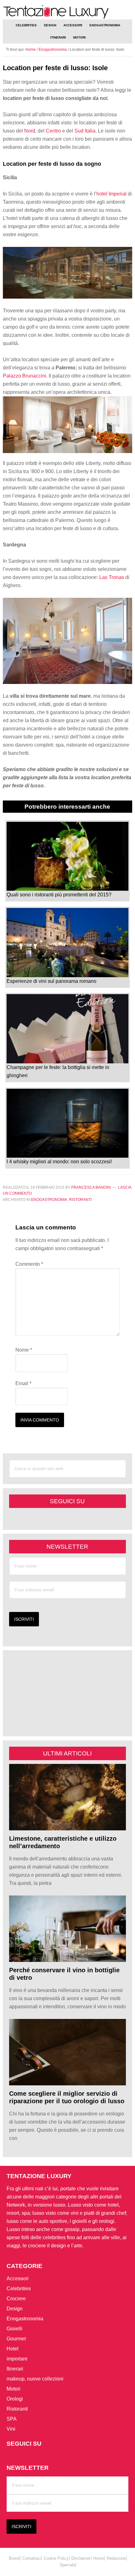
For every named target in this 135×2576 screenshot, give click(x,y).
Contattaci (32, 2558)
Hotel (13, 2349)
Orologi (15, 2399)
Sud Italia (85, 131)
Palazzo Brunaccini (24, 376)
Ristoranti (80, 1200)
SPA (12, 2419)
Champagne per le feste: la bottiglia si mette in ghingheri (58, 1071)
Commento (29, 1264)
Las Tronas (112, 577)
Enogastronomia (49, 1200)
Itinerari (15, 2369)
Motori (13, 2389)
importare (17, 2359)
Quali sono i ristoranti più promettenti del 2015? (59, 895)
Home (99, 2558)
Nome (24, 1350)
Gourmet (16, 2339)
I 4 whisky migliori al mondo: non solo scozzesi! (59, 1162)
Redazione (116, 2558)
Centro (53, 131)
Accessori (18, 2279)
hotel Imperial (111, 194)
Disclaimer (81, 2558)
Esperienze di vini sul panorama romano (51, 981)
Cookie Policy (56, 2558)
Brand (14, 2558)
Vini (11, 2429)
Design (15, 2309)
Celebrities (19, 2289)
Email (23, 1383)
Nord (30, 131)
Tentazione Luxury (68, 12)
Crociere (16, 2299)
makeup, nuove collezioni (35, 2379)
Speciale (67, 2565)
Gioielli (14, 2329)
